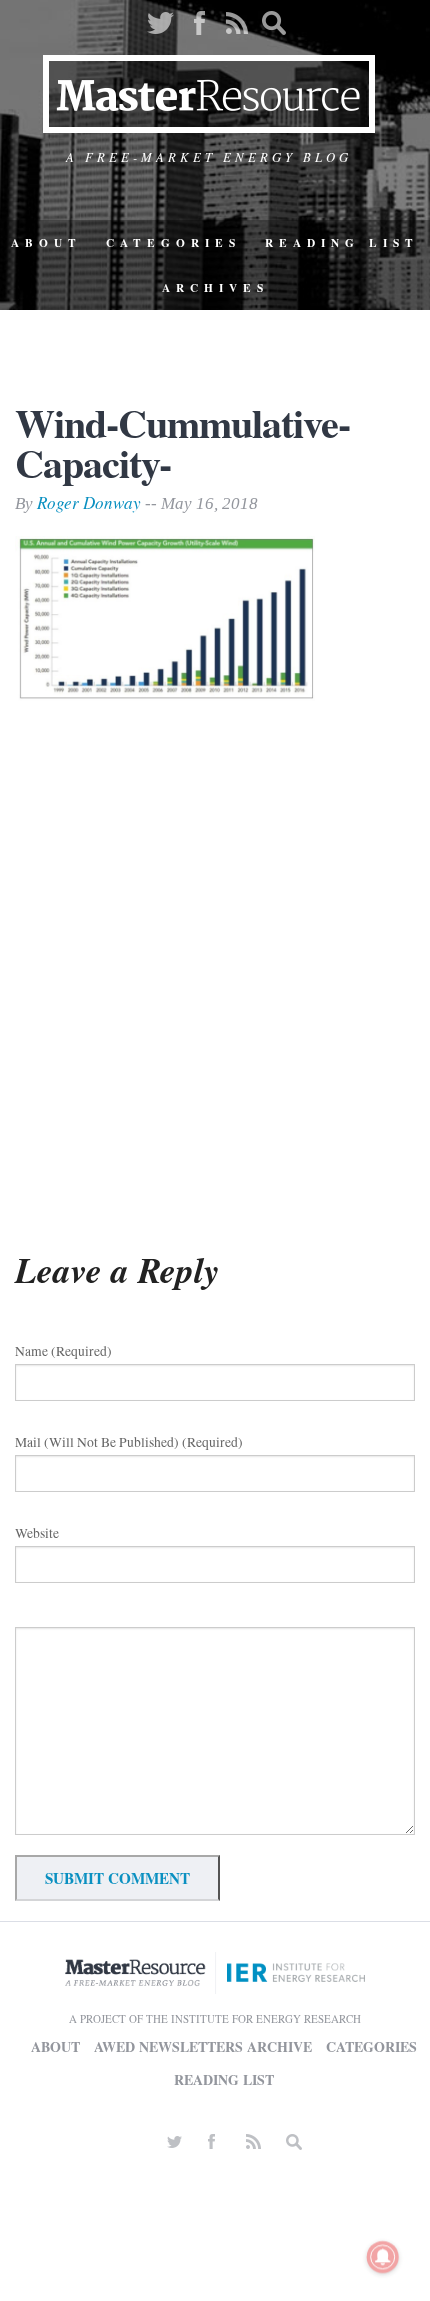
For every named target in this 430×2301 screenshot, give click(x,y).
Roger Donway (89, 502)
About (46, 242)
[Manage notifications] (383, 2257)
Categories (173, 242)
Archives (215, 287)
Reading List (342, 242)
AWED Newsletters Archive (203, 2046)
